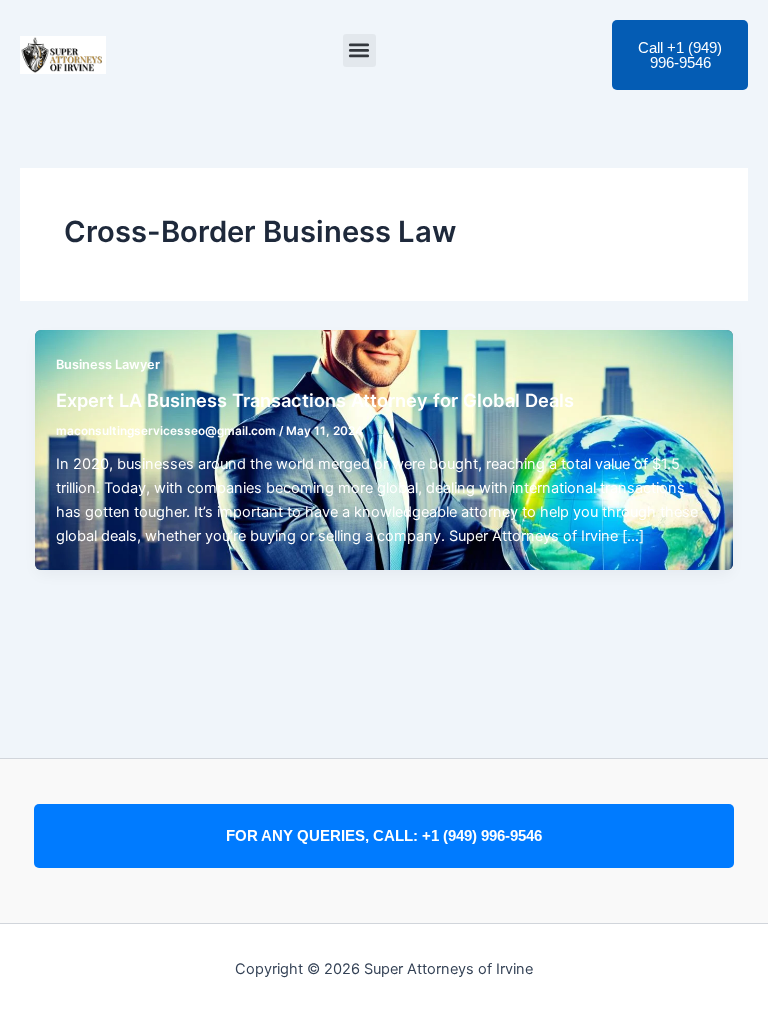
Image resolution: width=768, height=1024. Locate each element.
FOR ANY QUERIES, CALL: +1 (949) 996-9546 (384, 836)
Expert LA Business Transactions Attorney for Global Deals (315, 400)
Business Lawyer (108, 364)
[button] (359, 50)
